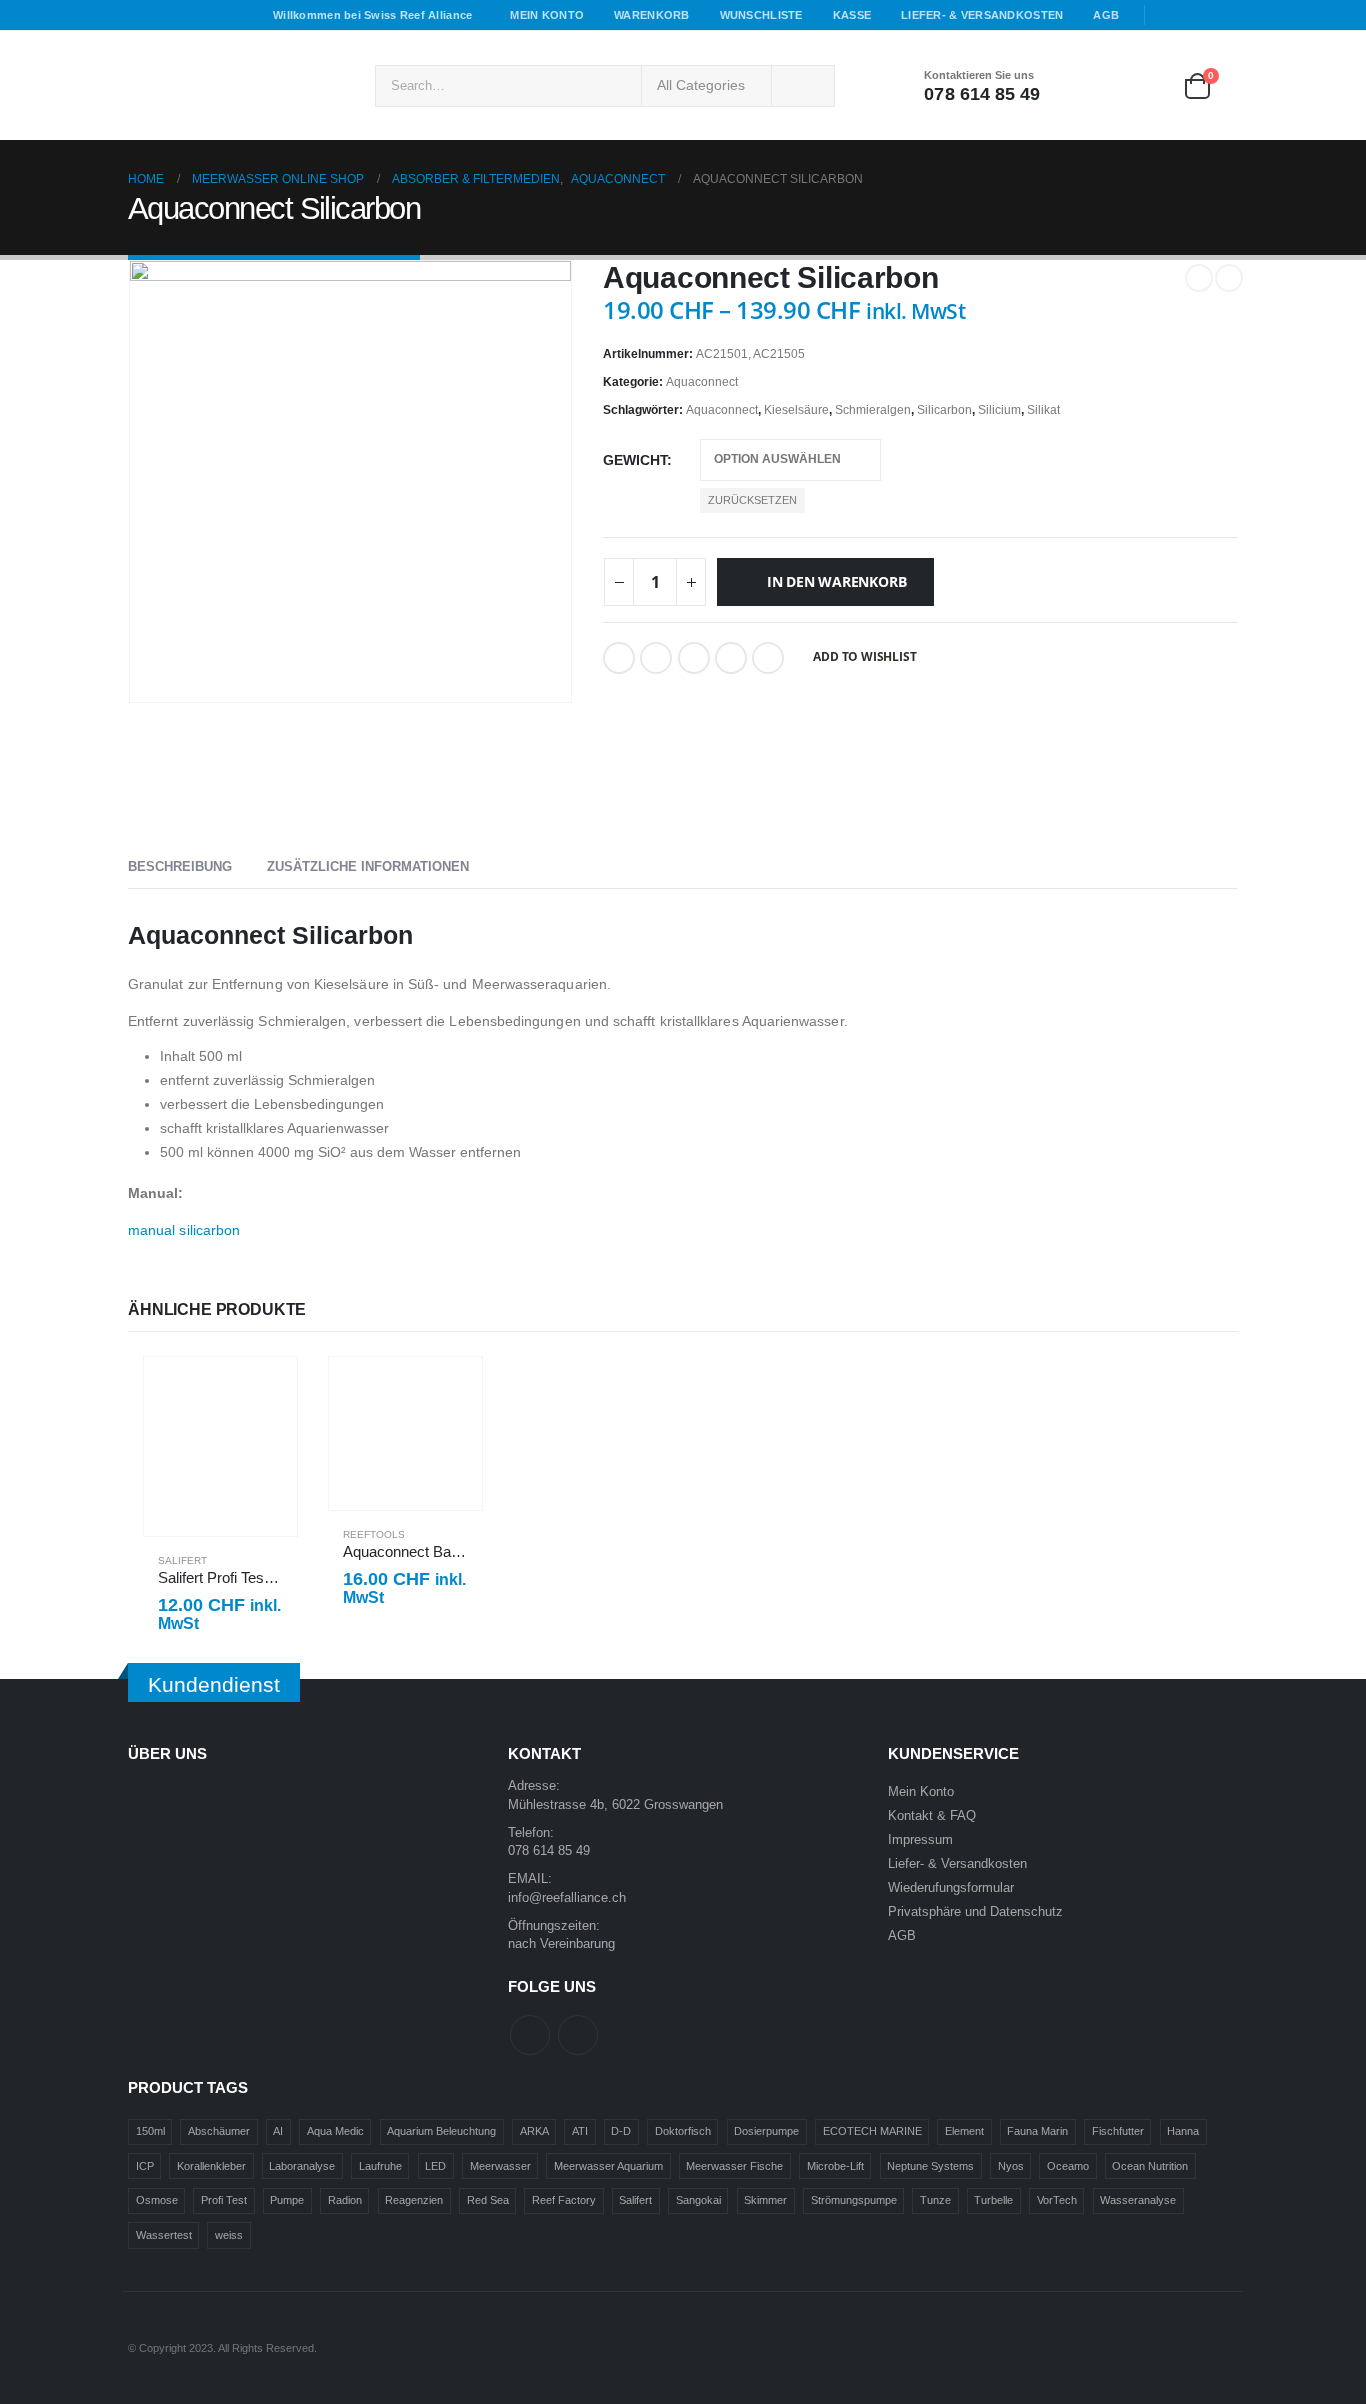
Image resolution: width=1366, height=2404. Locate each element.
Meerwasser (500, 2166)
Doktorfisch (683, 2131)
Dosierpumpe (766, 2131)
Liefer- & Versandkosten (982, 15)
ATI (580, 2131)
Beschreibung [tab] (180, 866)
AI (278, 2131)
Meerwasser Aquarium (608, 2166)
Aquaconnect (702, 382)
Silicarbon (944, 410)
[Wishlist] (1142, 85)
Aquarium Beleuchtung (441, 2131)
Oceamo (1068, 2166)
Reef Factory (564, 2200)
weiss (229, 2235)
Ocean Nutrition (1150, 2166)
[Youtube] (1197, 15)
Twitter (656, 658)
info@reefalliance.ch (567, 1898)
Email (731, 658)
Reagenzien (414, 2200)
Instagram (578, 2035)
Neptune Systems (930, 2166)
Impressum (920, 1840)
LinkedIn (694, 658)
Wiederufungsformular (951, 1888)
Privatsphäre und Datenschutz (975, 1912)
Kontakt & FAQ (932, 1816)
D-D (621, 2131)
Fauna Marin (1037, 2131)
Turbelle (993, 2200)
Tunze (935, 2200)
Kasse (852, 15)
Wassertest (164, 2235)
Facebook (619, 658)
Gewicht (635, 460)
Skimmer (765, 2200)
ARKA (534, 2131)
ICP (145, 2166)
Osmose (157, 2200)
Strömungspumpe (854, 2200)
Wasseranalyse (1138, 2200)
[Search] (803, 86)
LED (435, 2166)
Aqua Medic (335, 2131)
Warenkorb (651, 15)
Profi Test (224, 2200)
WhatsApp (768, 658)
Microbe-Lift (835, 2166)
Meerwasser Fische (734, 2166)
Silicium (999, 410)
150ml (150, 2131)
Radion (345, 2200)
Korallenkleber (211, 2166)
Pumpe (287, 2200)
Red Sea (488, 2200)
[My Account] (1085, 85)
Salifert (182, 1560)
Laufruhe (380, 2166)
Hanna (1183, 2131)
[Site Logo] (238, 85)
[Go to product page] (220, 1446)
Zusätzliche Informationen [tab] (368, 866)
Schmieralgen (873, 410)
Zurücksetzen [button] (752, 500)
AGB (1106, 15)
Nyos (1011, 2166)
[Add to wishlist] (273, 1560)
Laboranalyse (302, 2166)
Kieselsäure (796, 410)
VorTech (1057, 2200)
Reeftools (374, 1534)
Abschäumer (219, 2131)
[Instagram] (1225, 15)
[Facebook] (1168, 15)
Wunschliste (761, 15)
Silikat (1043, 410)
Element (964, 2131)
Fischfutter (1118, 2131)
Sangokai (698, 2200)
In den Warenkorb (837, 581)
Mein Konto (547, 15)
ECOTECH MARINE (872, 2131)
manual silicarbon (184, 1230)
